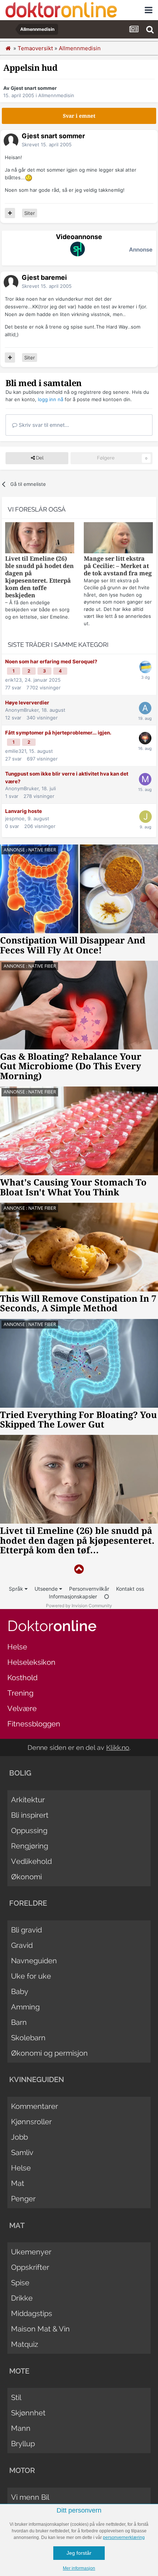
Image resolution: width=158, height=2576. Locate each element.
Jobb (19, 2137)
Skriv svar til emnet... (43, 425)
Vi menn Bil (30, 2497)
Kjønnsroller (31, 2122)
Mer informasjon (79, 2568)
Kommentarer (35, 2106)
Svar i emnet (79, 116)
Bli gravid (26, 1930)
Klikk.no (118, 1747)
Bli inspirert (30, 1815)
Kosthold (22, 1678)
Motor (22, 2470)
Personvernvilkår (89, 1589)
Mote (19, 2371)
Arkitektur (28, 1800)
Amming (25, 2007)
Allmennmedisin (56, 95)
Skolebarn (28, 2038)
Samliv (22, 2152)
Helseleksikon (31, 1662)
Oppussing (29, 1831)
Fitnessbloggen (34, 1724)
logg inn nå (51, 399)
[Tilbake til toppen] (79, 1569)
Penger (23, 2199)
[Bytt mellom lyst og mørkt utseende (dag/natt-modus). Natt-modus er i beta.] (107, 1596)
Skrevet (47, 144)
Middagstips (32, 2313)
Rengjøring (30, 1846)
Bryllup (23, 2444)
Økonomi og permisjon (49, 2053)
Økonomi (26, 1877)
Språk (17, 1589)
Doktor (52, 1626)
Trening (20, 1693)
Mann (21, 2428)
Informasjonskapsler (73, 1596)
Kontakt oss (130, 1589)
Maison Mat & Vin (40, 2329)
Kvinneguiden (37, 2080)
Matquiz (25, 2344)
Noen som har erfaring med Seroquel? (51, 662)
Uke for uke (31, 1976)
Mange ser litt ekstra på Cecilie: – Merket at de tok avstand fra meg (118, 566)
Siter (30, 213)
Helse (17, 1647)
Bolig (20, 1773)
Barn (19, 2022)
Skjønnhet (28, 2413)
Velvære (22, 1708)
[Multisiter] (10, 213)
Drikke (22, 2298)
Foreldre (28, 1903)
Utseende (47, 1589)
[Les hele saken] (40, 539)
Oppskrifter (30, 2267)
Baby (20, 1991)
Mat (18, 2183)
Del (39, 458)
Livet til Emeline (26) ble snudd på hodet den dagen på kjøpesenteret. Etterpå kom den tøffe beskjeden (39, 577)
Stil (16, 2397)
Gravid (22, 1945)
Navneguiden (34, 1961)
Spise (20, 2283)
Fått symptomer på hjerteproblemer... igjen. (58, 733)
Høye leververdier (27, 703)
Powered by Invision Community (79, 1606)
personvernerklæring (124, 2537)
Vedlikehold (31, 1861)
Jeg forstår (79, 2553)
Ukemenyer (31, 2252)
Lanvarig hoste (24, 811)
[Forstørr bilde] (29, 177)
